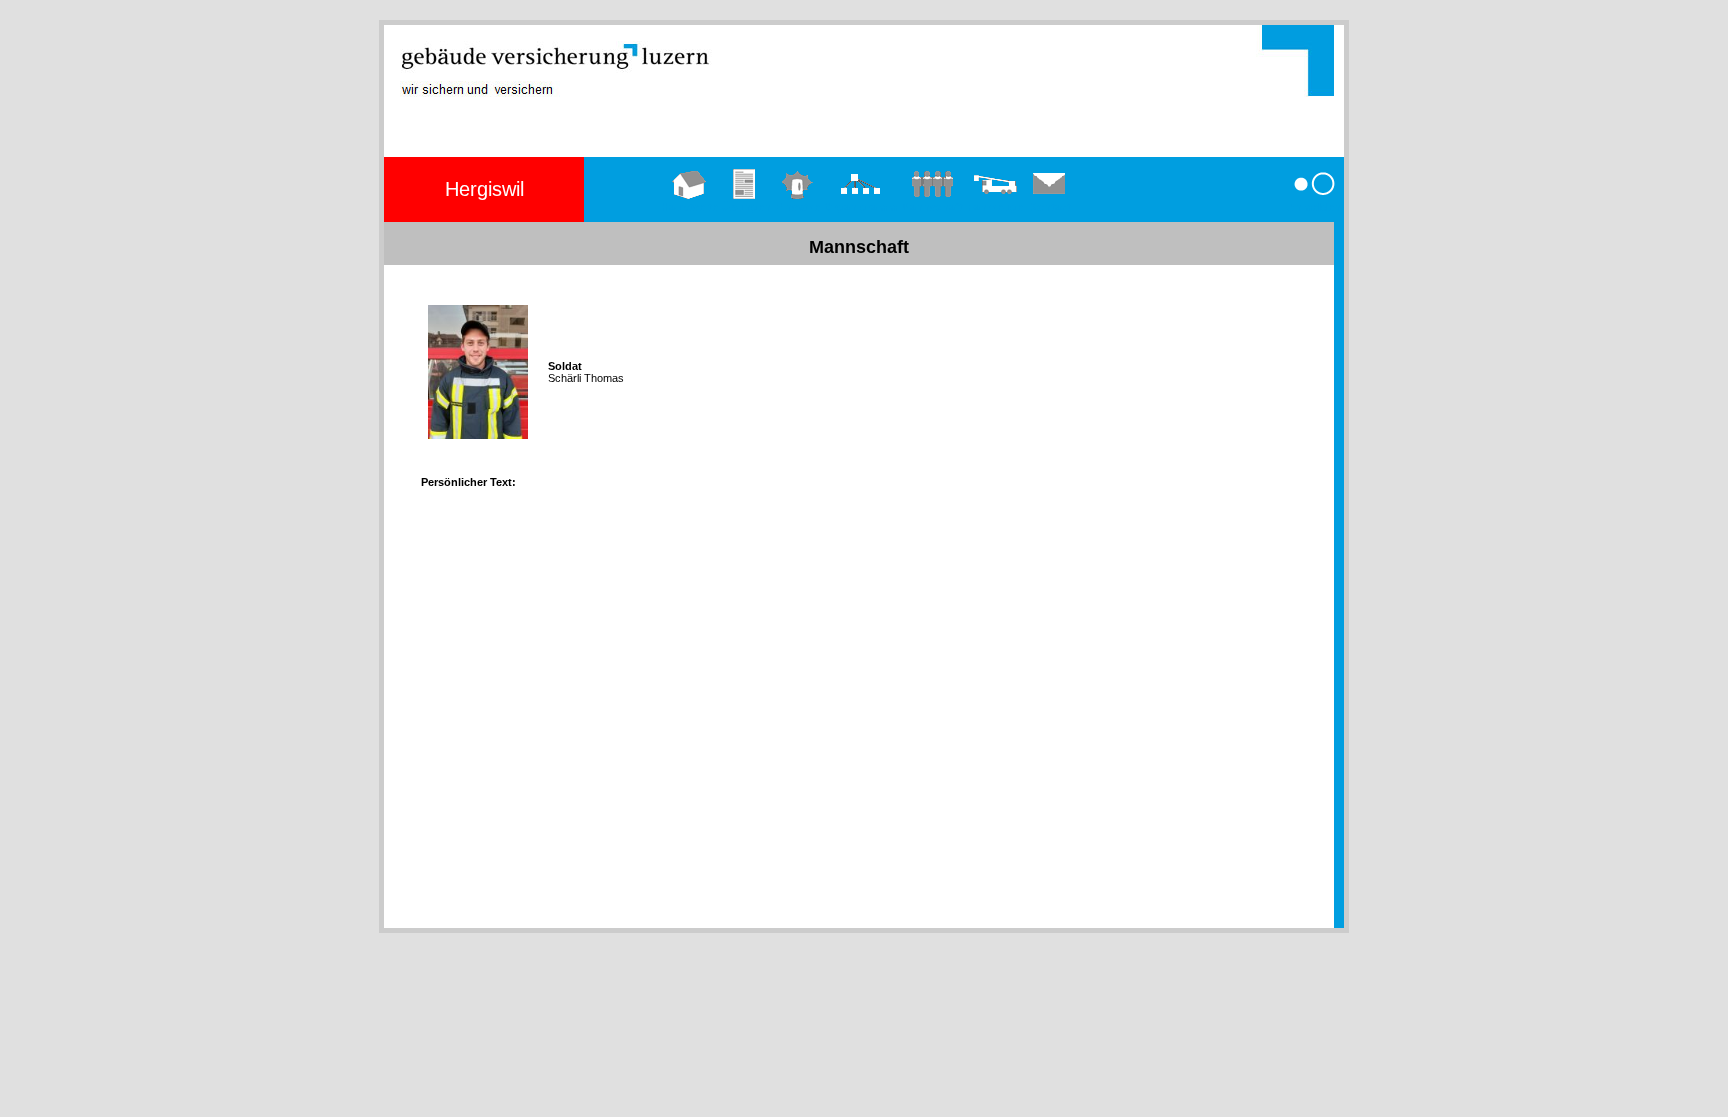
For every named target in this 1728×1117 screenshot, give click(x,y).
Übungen (746, 207)
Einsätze (797, 207)
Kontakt (1050, 207)
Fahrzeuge (995, 207)
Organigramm (860, 207)
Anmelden (1314, 207)
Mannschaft (932, 207)
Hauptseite (689, 207)
